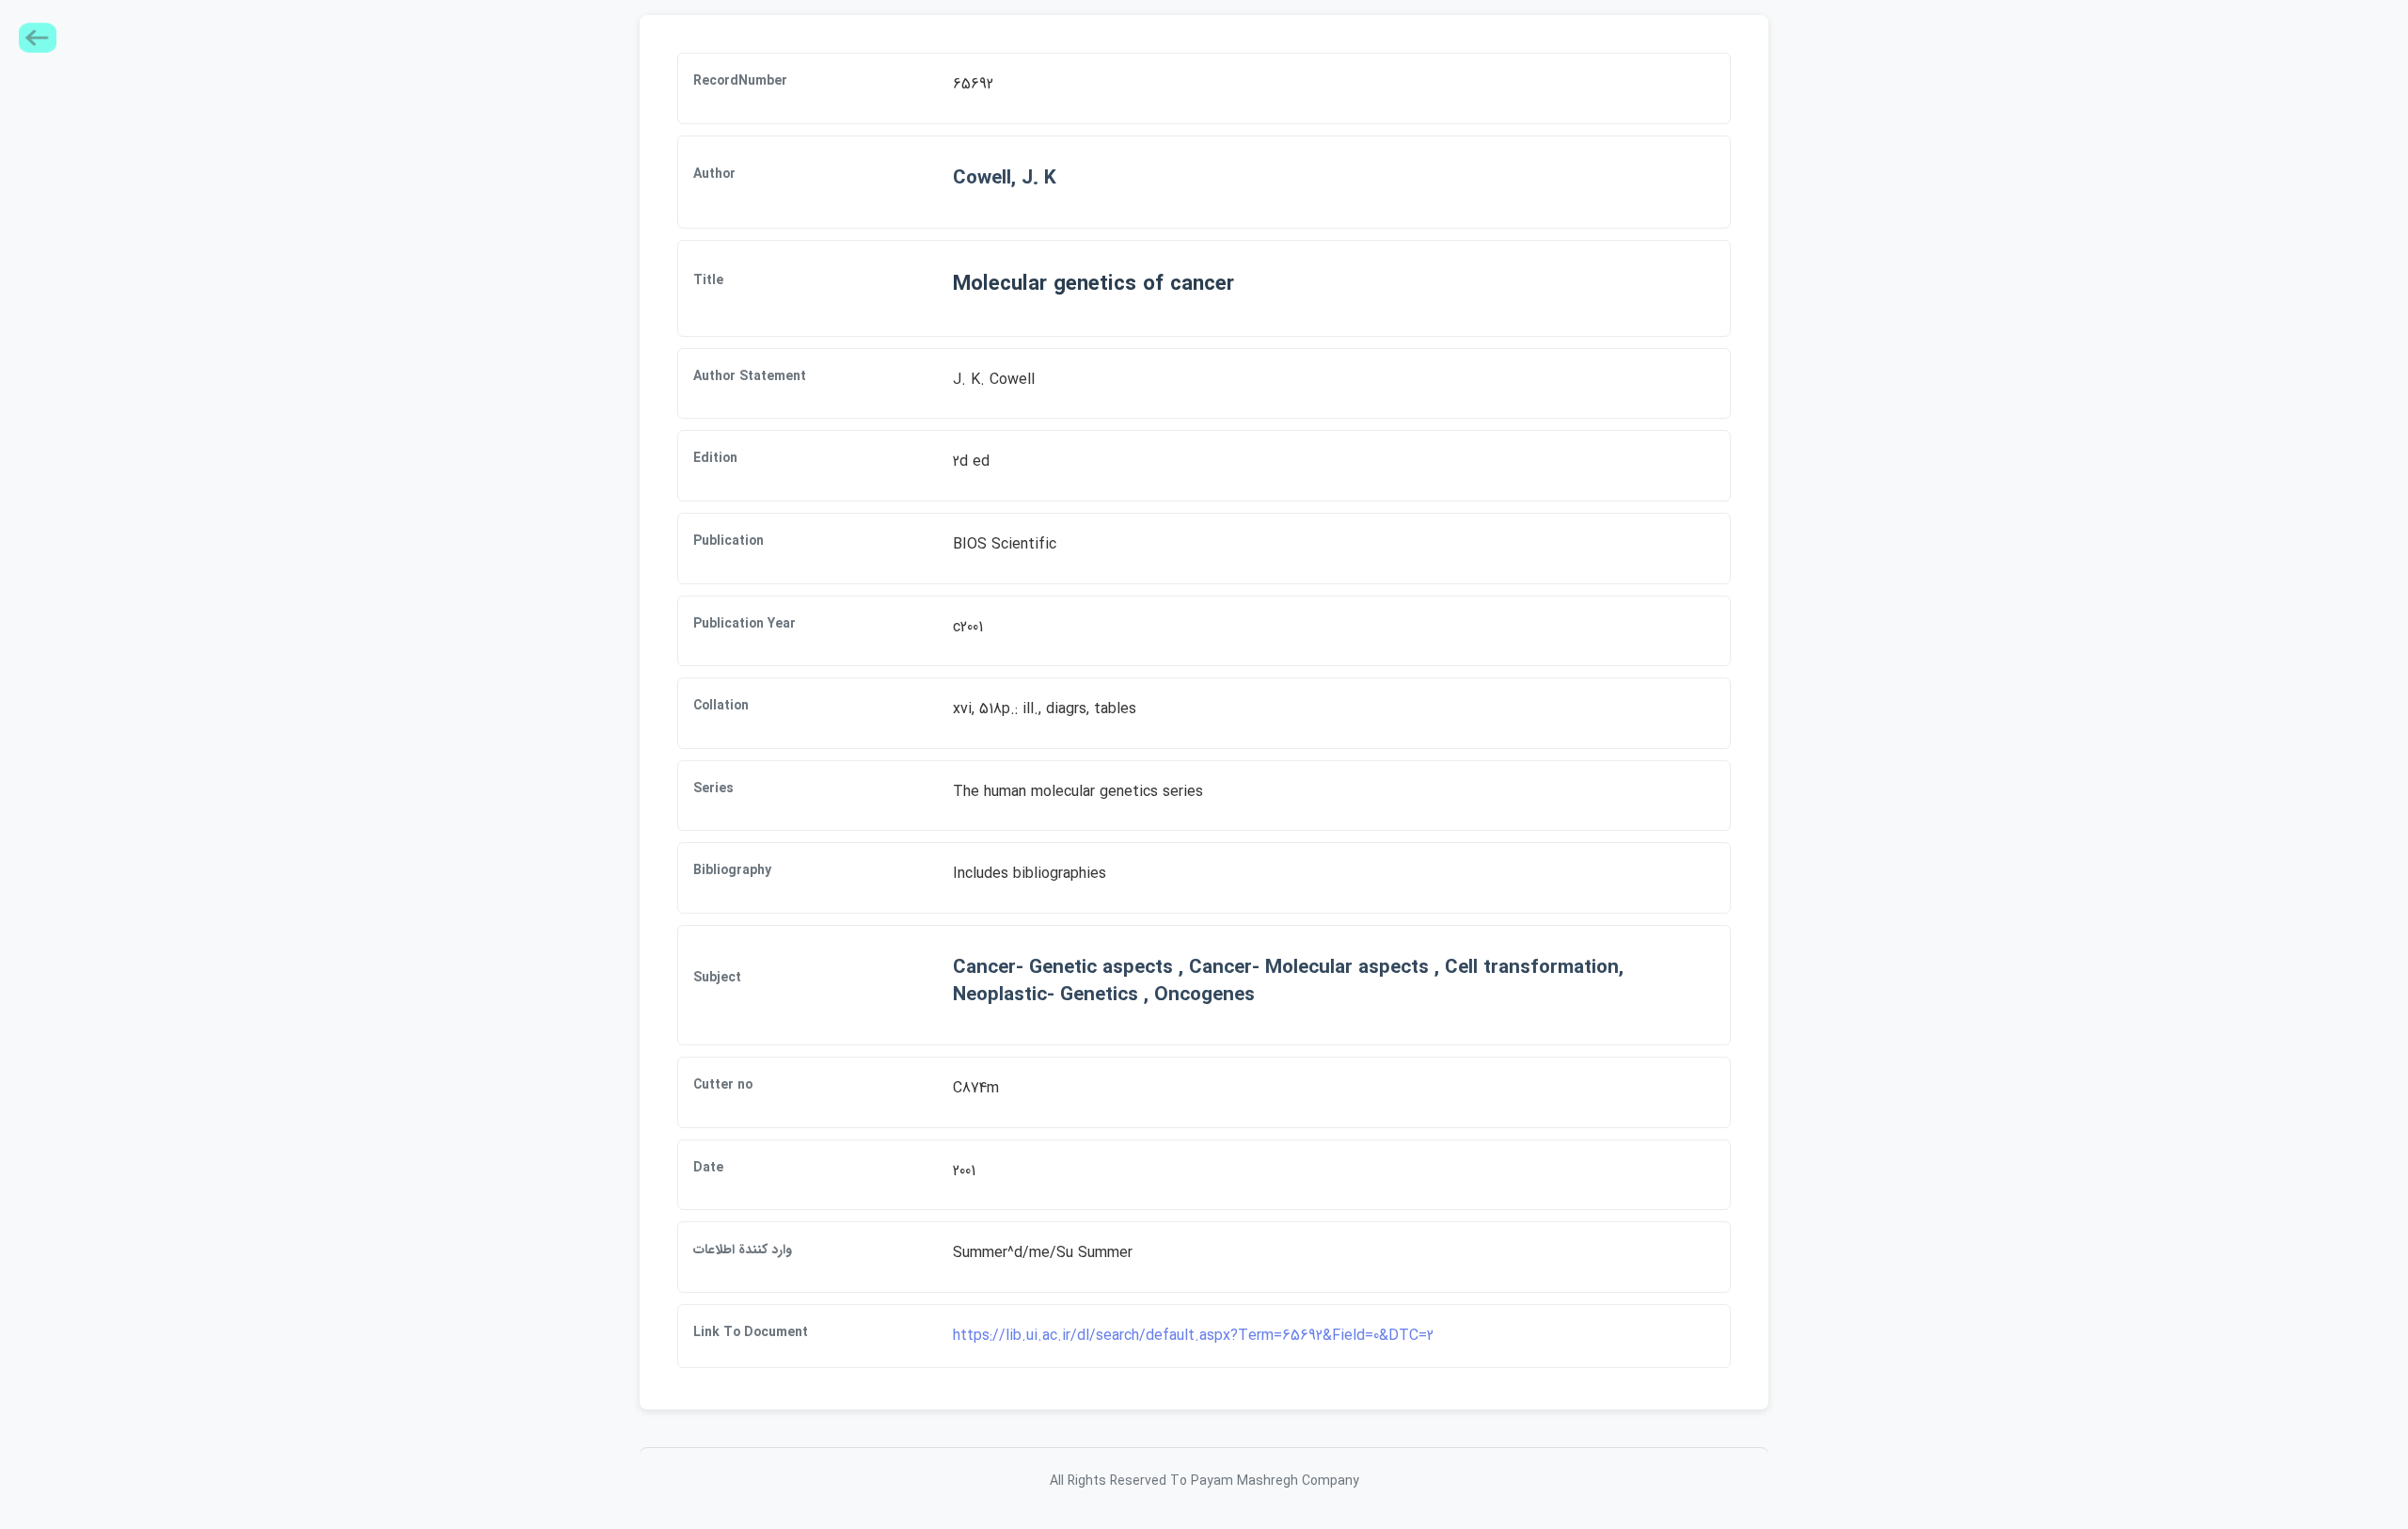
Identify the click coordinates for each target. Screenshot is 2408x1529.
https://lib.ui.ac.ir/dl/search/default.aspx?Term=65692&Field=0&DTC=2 (1193, 1336)
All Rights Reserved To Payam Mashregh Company (1204, 1481)
